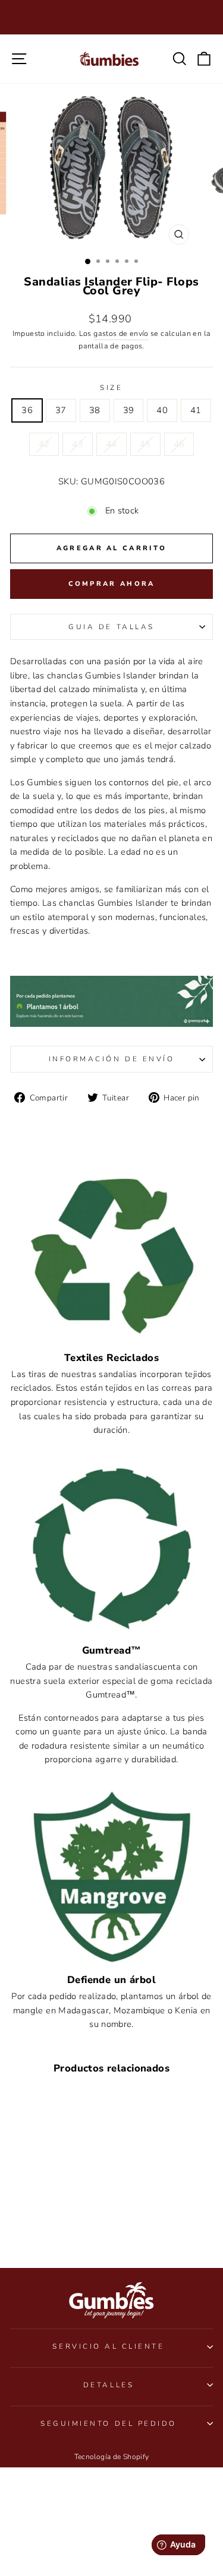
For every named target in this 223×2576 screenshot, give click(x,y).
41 (196, 410)
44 (111, 444)
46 (179, 444)
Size (111, 388)
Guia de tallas (111, 627)
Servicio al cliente (108, 2346)
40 (162, 410)
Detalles (109, 2385)
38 (95, 410)
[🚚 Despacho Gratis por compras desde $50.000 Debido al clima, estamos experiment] (111, 17)
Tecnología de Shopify (112, 2457)
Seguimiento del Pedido (109, 2423)
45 (145, 444)
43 (78, 444)
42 (44, 444)
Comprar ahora (112, 584)
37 (61, 410)
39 (129, 410)
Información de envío (112, 1059)
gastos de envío (121, 333)
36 (27, 410)
